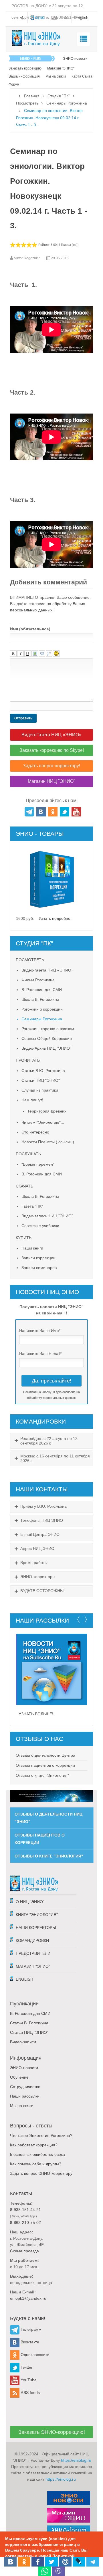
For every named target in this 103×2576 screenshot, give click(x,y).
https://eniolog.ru (76, 2460)
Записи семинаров (39, 1268)
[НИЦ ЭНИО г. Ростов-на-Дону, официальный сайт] (36, 38)
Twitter (26, 2367)
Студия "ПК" (59, 96)
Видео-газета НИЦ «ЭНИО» (47, 970)
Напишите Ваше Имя (40, 1331)
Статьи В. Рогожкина (29, 2023)
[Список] (49, 654)
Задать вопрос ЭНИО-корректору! (42, 2173)
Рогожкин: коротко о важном (48, 1029)
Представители (33, 1953)
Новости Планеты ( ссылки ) (48, 1142)
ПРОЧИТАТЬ (28, 1060)
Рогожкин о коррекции (42, 1009)
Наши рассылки (25, 2096)
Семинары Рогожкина (67, 103)
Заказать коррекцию (25, 68)
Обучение (19, 2077)
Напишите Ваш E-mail (40, 1353)
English (24, 1979)
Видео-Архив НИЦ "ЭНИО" (46, 1048)
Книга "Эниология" (37, 1915)
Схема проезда (24, 2251)
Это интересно (35, 1132)
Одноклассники (34, 2355)
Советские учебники (40, 1226)
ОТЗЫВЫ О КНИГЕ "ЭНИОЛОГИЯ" (49, 1856)
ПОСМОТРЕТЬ (30, 960)
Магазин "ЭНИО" (61, 68)
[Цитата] (42, 654)
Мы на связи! (22, 2106)
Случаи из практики (40, 1090)
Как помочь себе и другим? (36, 2164)
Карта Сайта (82, 76)
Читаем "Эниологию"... (43, 1122)
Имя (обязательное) (30, 629)
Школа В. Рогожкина (40, 999)
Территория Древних (47, 1111)
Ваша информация (24, 76)
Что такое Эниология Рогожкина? (41, 2135)
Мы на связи (56, 76)
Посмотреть (27, 103)
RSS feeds (30, 2392)
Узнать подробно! (55, 918)
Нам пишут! (32, 1100)
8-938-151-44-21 (25, 2210)
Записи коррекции (38, 1258)
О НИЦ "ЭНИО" (30, 1902)
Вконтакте (29, 2342)
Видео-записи (23, 2042)
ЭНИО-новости (75, 59)
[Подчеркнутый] (28, 654)
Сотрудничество (25, 2087)
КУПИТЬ (24, 1238)
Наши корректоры (36, 1928)
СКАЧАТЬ (24, 1186)
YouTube (28, 2380)
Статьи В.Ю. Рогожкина (43, 1071)
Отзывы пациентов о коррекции (45, 1765)
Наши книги (32, 1248)
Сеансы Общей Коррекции (47, 1038)
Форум (14, 84)
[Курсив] (20, 654)
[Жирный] (13, 654)
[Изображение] (35, 654)
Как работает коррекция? (34, 2145)
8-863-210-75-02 (25, 2222)
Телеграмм (30, 2329)
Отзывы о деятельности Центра (45, 1755)
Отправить (23, 718)
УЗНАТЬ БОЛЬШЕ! (36, 1714)
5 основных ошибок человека (37, 2154)
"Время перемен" (38, 1164)
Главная (32, 96)
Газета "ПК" (32, 1206)
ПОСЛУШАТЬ (28, 1154)
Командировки (32, 1940)
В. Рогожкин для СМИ (42, 990)
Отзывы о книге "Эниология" (42, 1775)
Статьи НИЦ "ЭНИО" (41, 1080)
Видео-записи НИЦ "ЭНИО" (47, 1216)
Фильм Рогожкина (38, 980)
